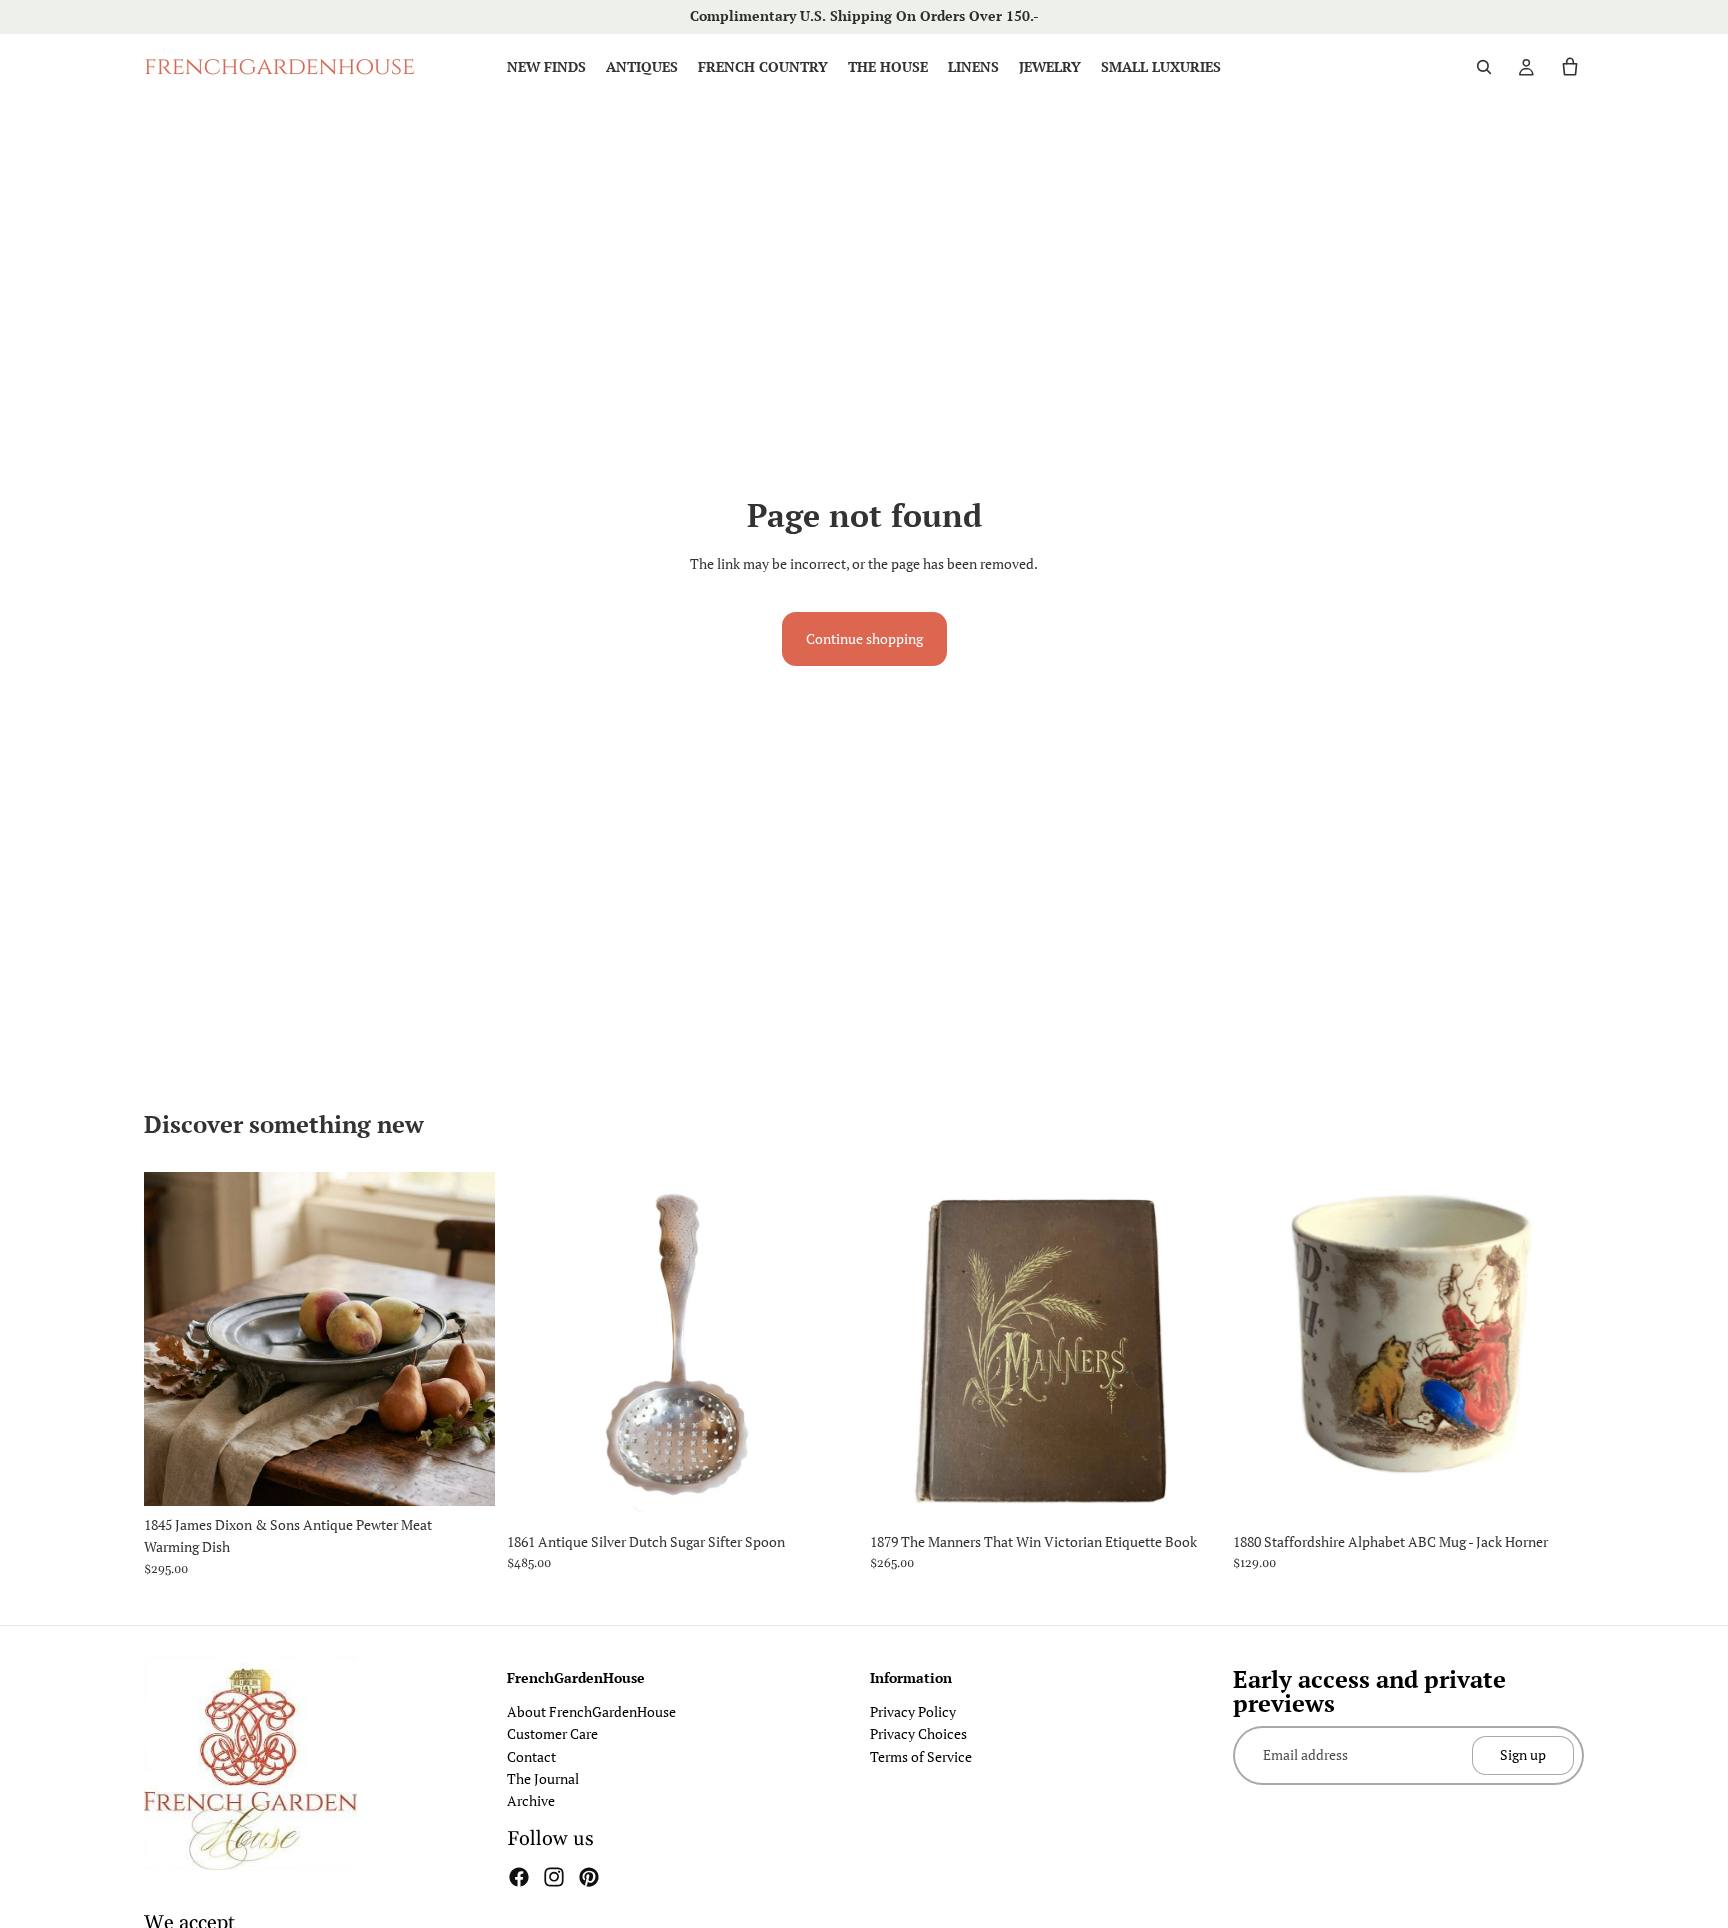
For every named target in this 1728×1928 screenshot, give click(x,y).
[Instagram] (554, 1877)
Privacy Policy (913, 1711)
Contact (531, 1756)
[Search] (1484, 67)
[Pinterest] (589, 1877)
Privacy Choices (918, 1733)
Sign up (1523, 1755)
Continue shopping (864, 638)
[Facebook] (519, 1877)
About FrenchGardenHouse (591, 1711)
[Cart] (1570, 67)
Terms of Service (921, 1756)
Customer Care (552, 1733)
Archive (531, 1800)
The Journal (543, 1778)
